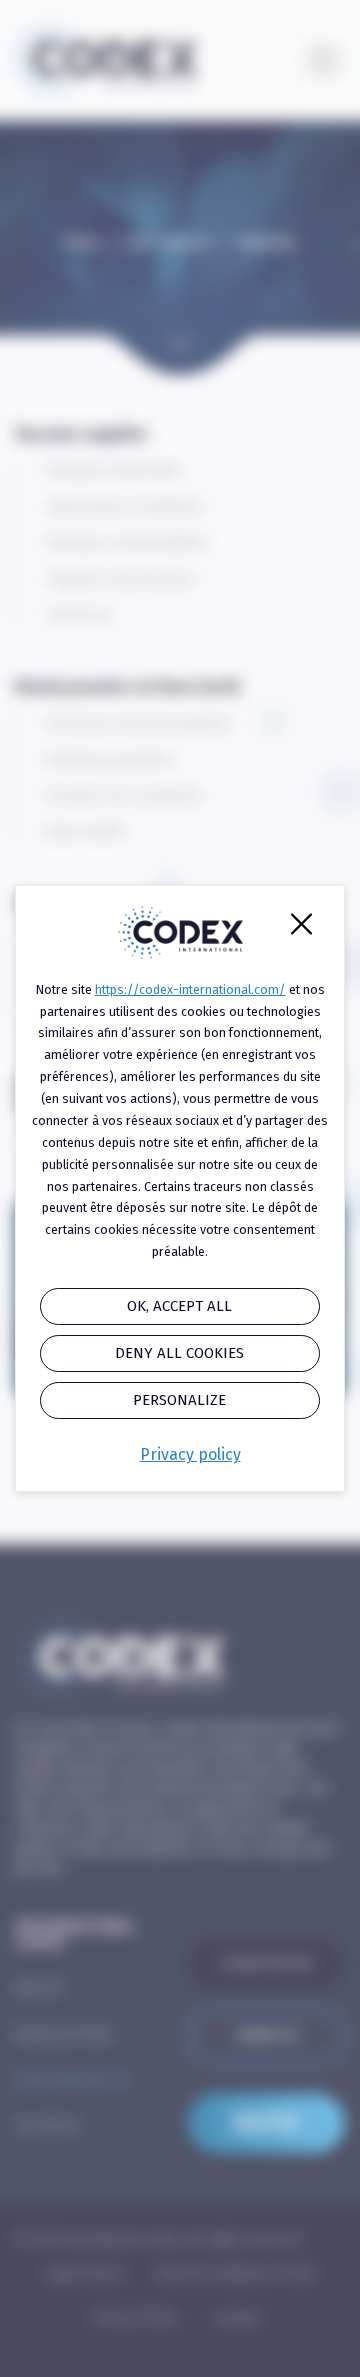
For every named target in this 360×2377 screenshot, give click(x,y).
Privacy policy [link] (190, 1454)
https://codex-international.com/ (190, 989)
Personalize (179, 1400)
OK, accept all (179, 1306)
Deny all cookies (179, 1353)
